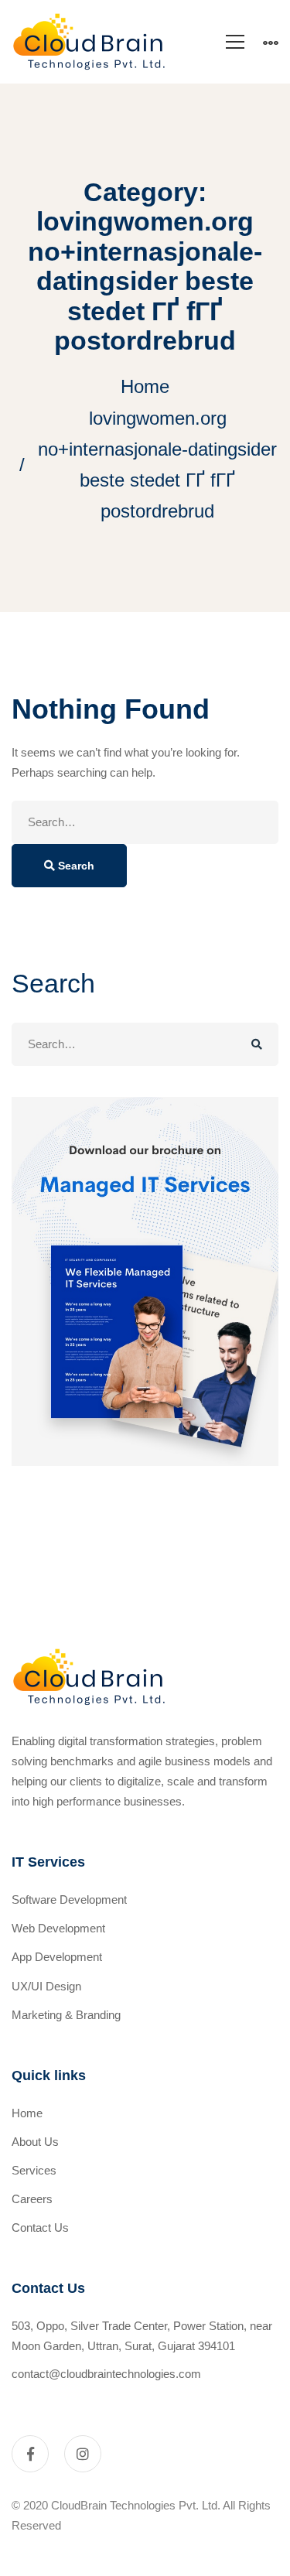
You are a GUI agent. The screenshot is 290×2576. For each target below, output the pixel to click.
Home (145, 386)
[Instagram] (83, 2454)
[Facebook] (30, 2454)
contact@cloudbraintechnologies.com (106, 2374)
